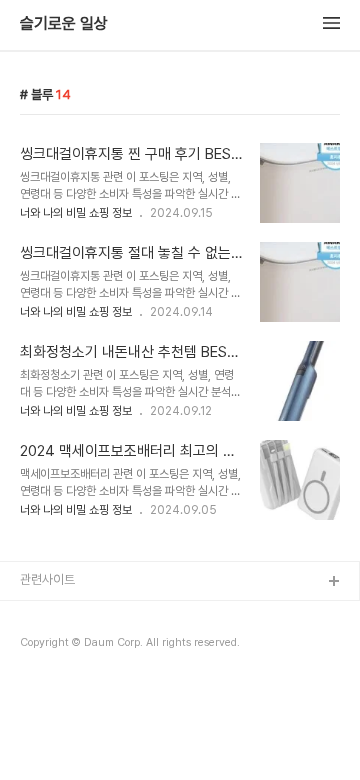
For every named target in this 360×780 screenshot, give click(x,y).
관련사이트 (47, 579)
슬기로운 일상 (64, 24)
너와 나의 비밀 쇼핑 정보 (76, 213)
